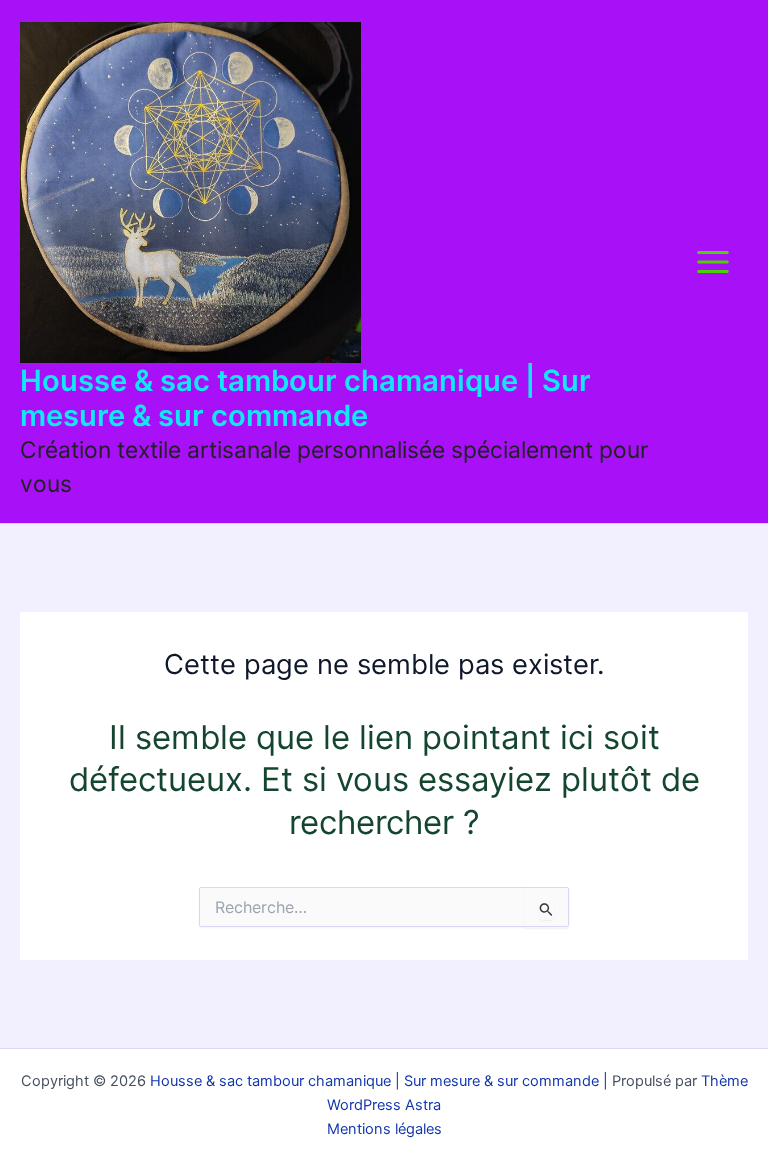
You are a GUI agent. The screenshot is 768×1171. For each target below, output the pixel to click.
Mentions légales (384, 1129)
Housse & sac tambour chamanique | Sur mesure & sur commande (305, 398)
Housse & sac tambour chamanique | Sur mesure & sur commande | (377, 1081)
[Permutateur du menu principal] (712, 261)
